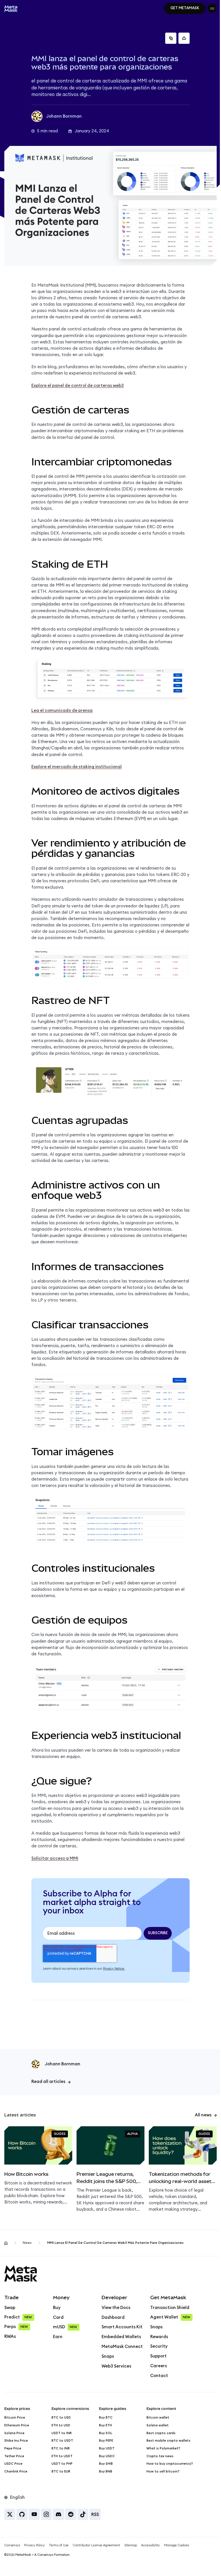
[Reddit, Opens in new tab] (71, 2514)
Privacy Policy (34, 2545)
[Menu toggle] (212, 8)
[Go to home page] (6, 2243)
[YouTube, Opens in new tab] (34, 2514)
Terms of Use (59, 2545)
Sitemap (131, 2545)
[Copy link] (171, 38)
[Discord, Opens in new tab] (59, 2514)
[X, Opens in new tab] (10, 2514)
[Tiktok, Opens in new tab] (83, 2514)
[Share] (184, 38)
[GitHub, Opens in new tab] (22, 2514)
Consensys (12, 2545)
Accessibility (150, 2545)
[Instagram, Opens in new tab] (46, 2514)
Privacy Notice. (114, 1969)
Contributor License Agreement (96, 2545)
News (27, 2243)
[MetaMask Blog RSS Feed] (95, 2514)
